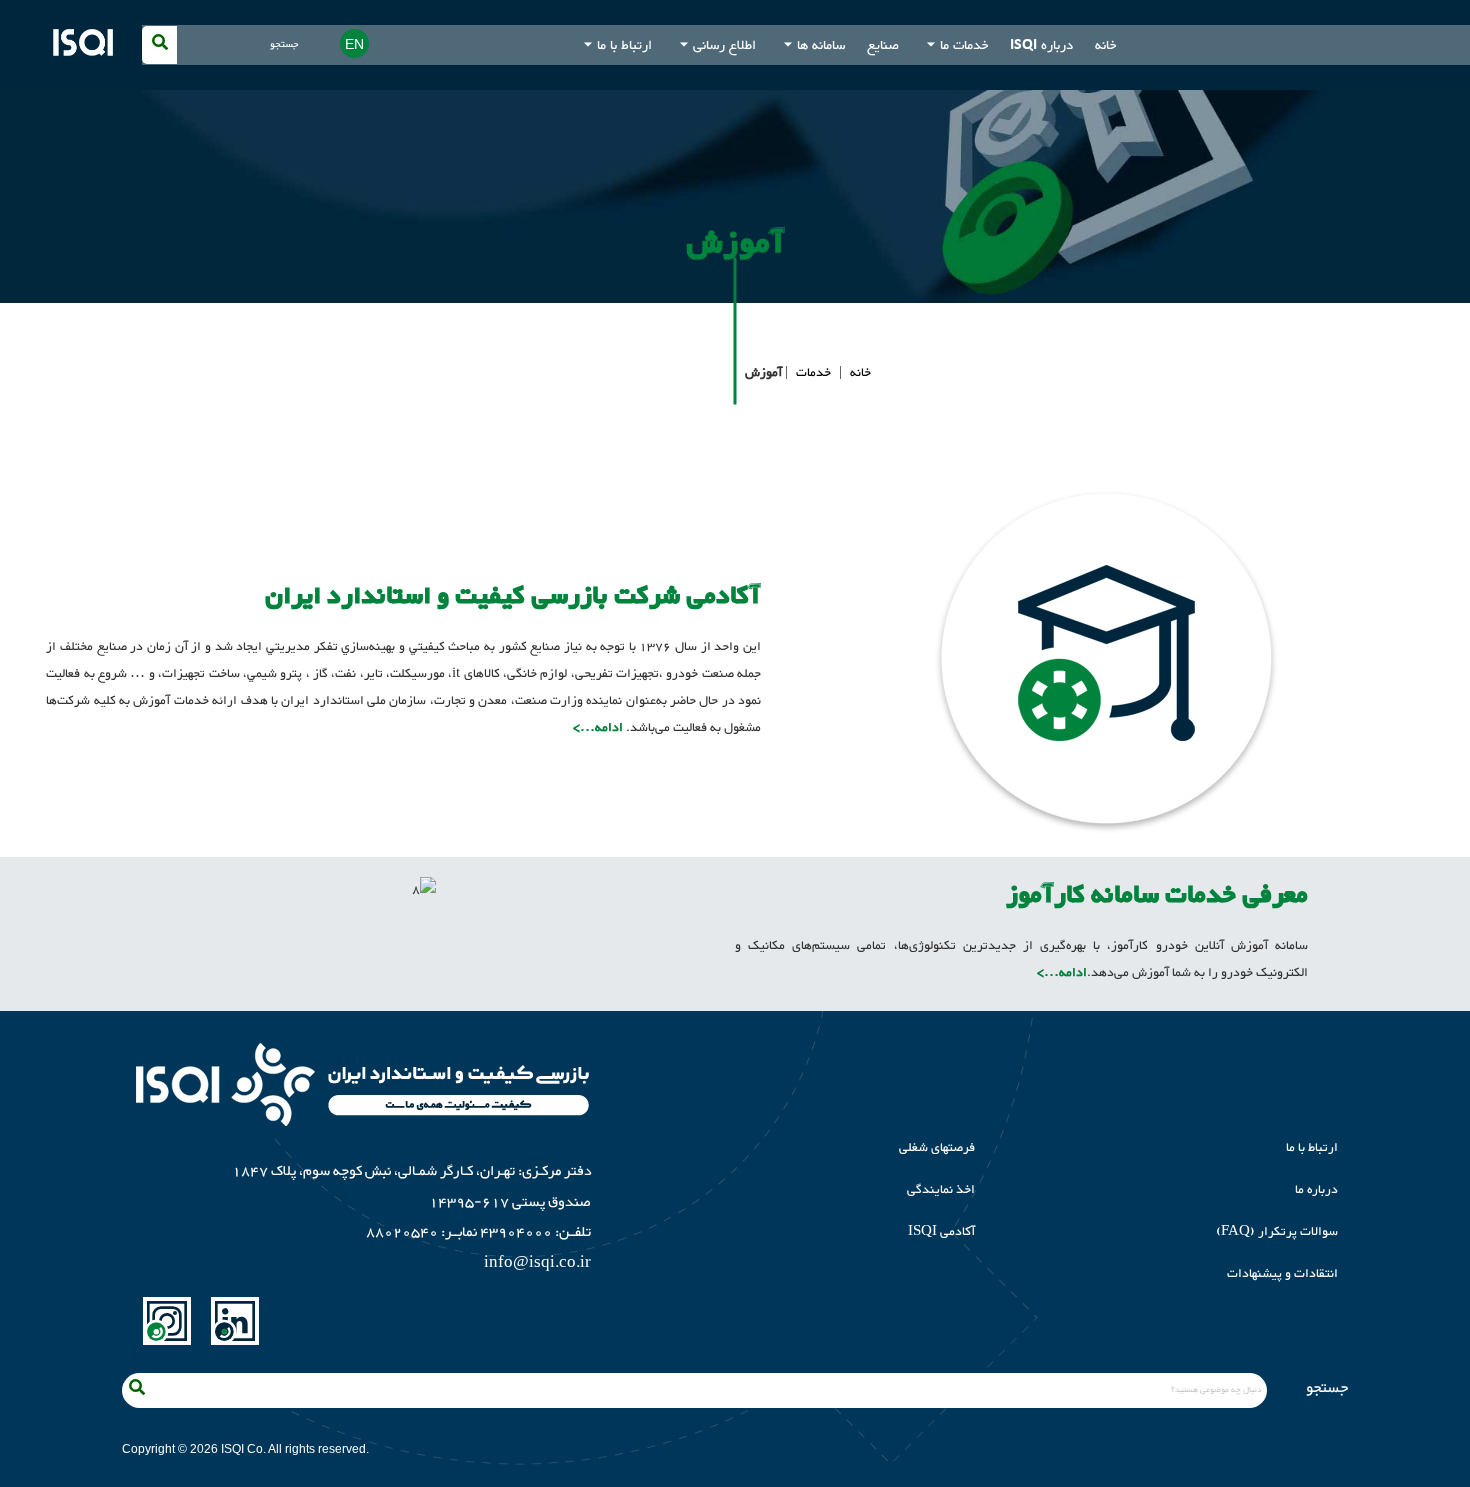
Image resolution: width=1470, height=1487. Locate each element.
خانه (1105, 45)
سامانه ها (821, 45)
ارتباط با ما (624, 45)
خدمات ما (964, 45)
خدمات (813, 373)
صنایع (883, 45)
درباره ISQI (1041, 45)
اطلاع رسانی (724, 45)
